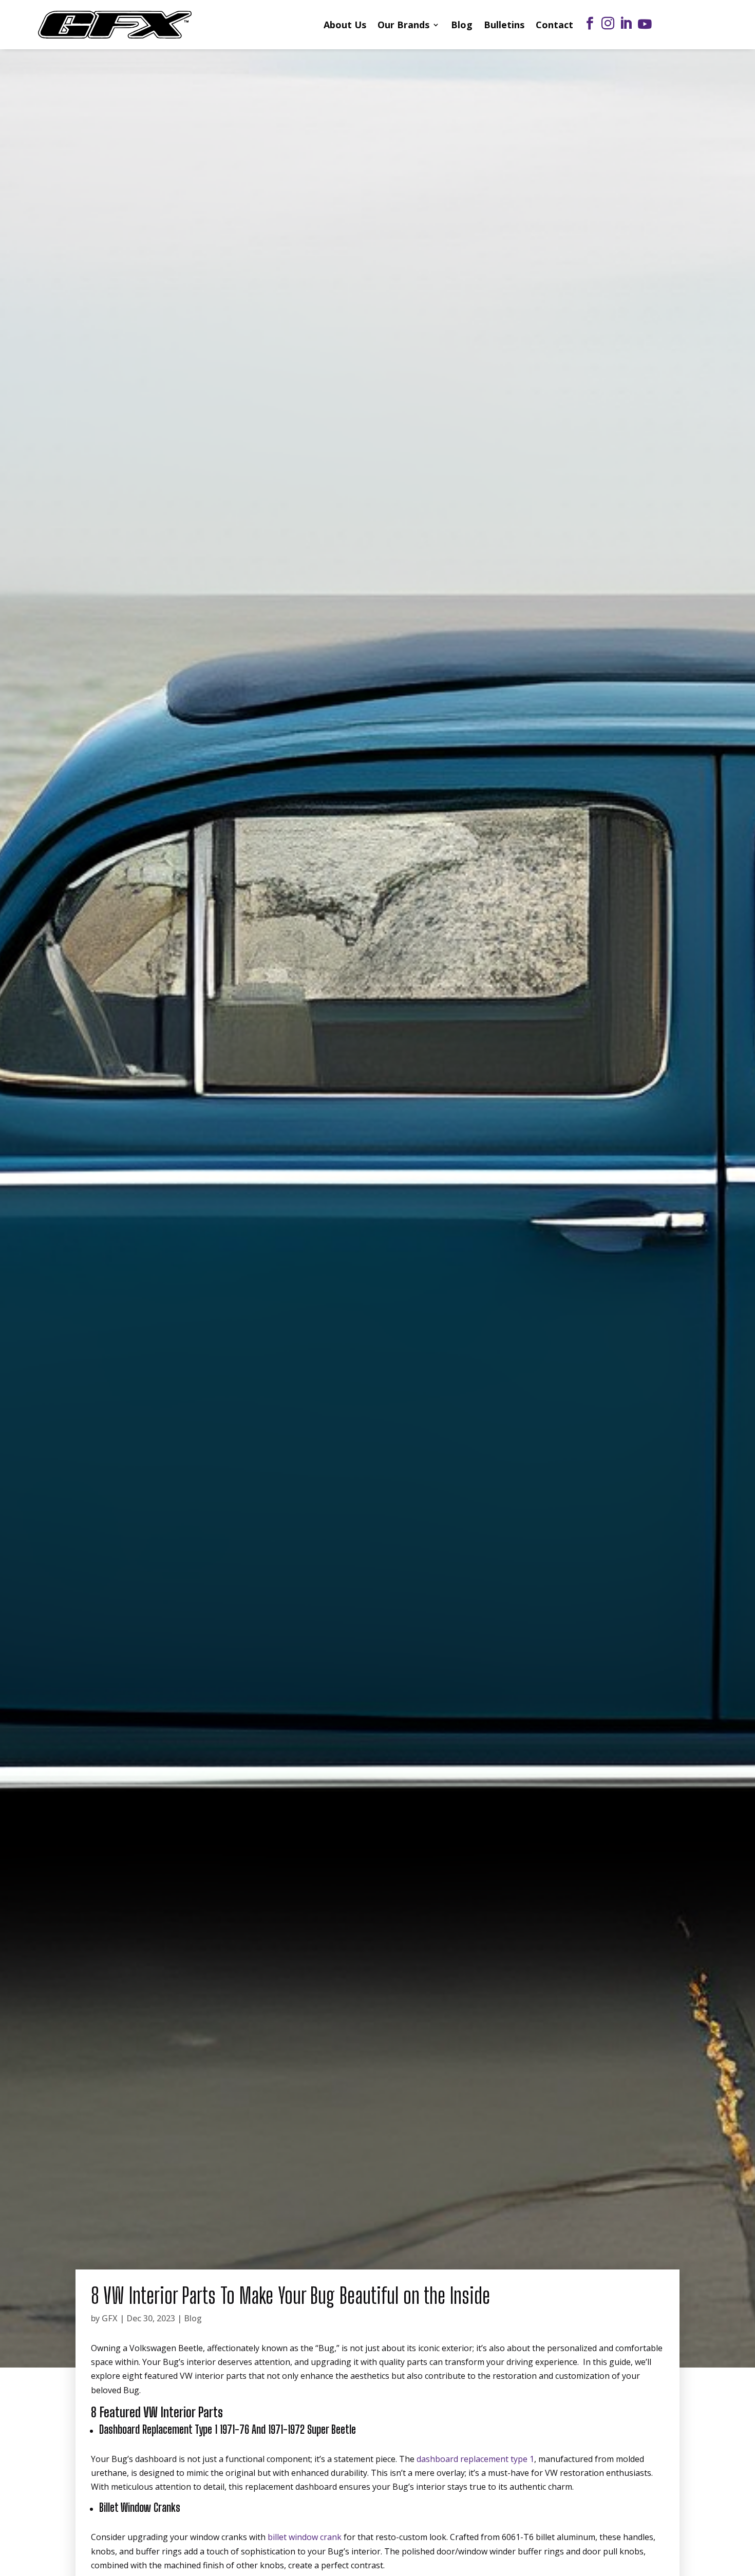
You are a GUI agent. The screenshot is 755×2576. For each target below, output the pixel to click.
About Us (345, 25)
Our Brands (403, 25)
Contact (554, 25)
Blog (462, 25)
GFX (110, 2318)
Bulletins (504, 25)
